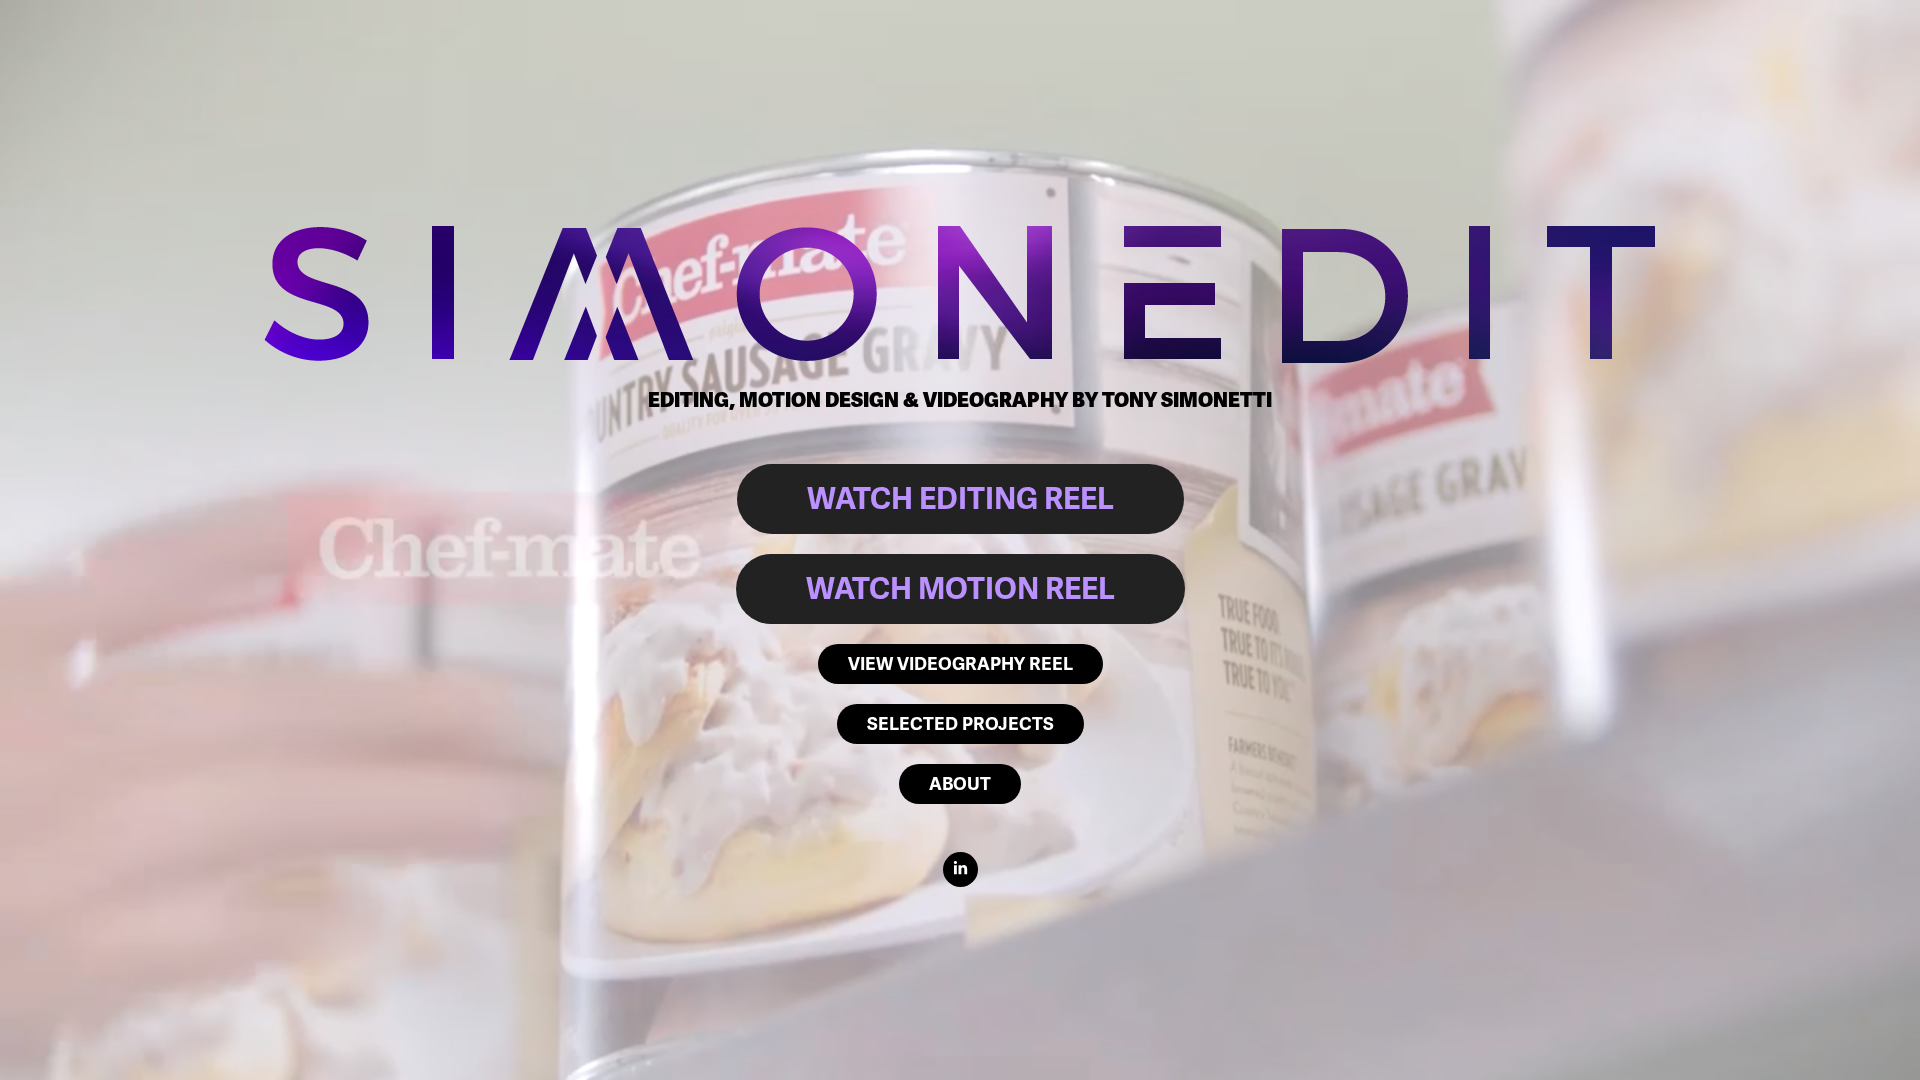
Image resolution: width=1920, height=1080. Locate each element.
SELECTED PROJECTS (960, 724)
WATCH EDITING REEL (960, 499)
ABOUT (960, 784)
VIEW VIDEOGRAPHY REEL (960, 664)
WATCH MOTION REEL (960, 589)
